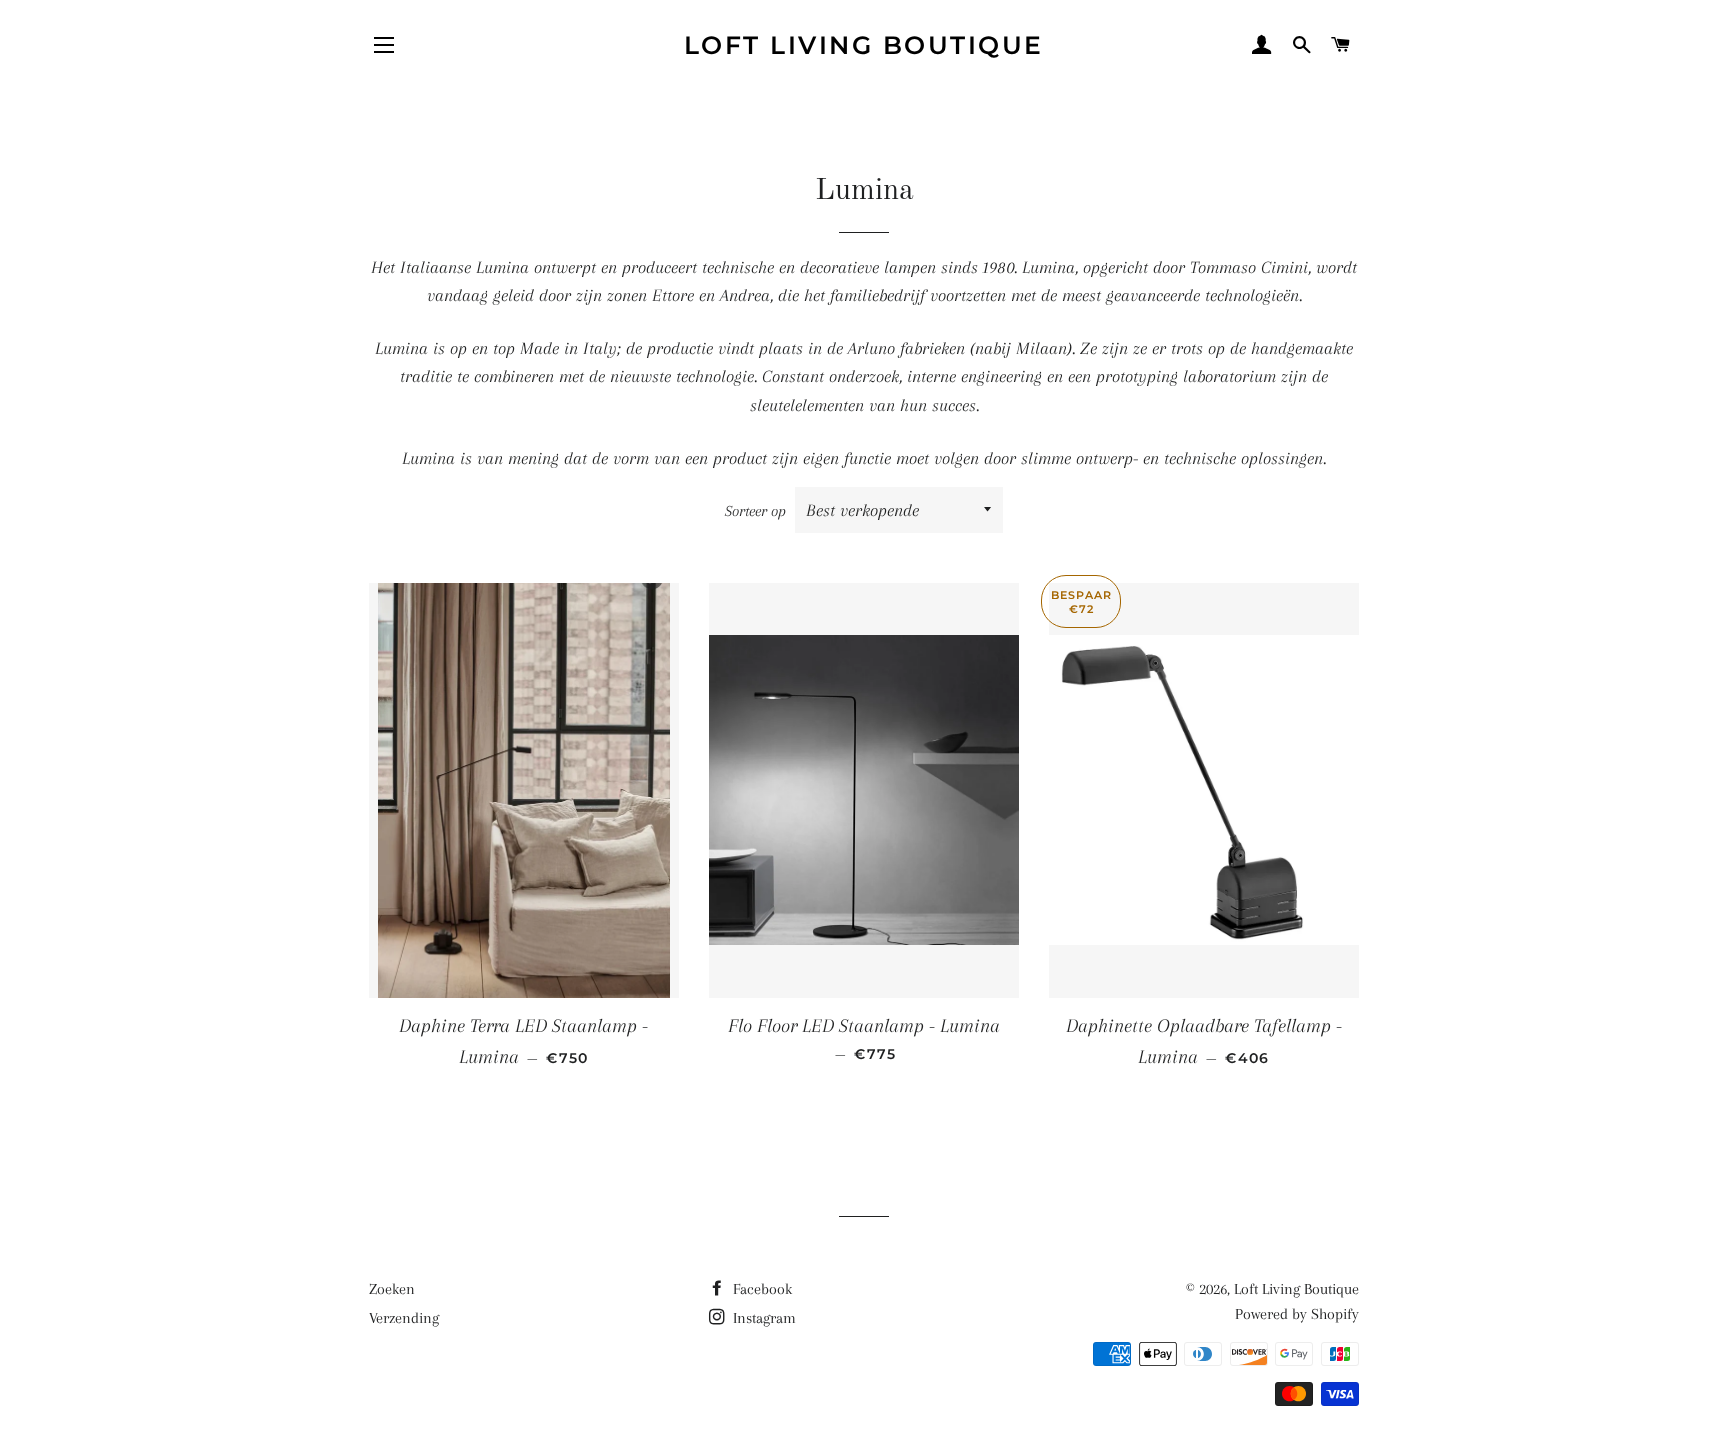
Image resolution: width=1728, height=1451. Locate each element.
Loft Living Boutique (864, 45)
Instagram (762, 1318)
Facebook (760, 1289)
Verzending (404, 1318)
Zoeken (392, 1289)
